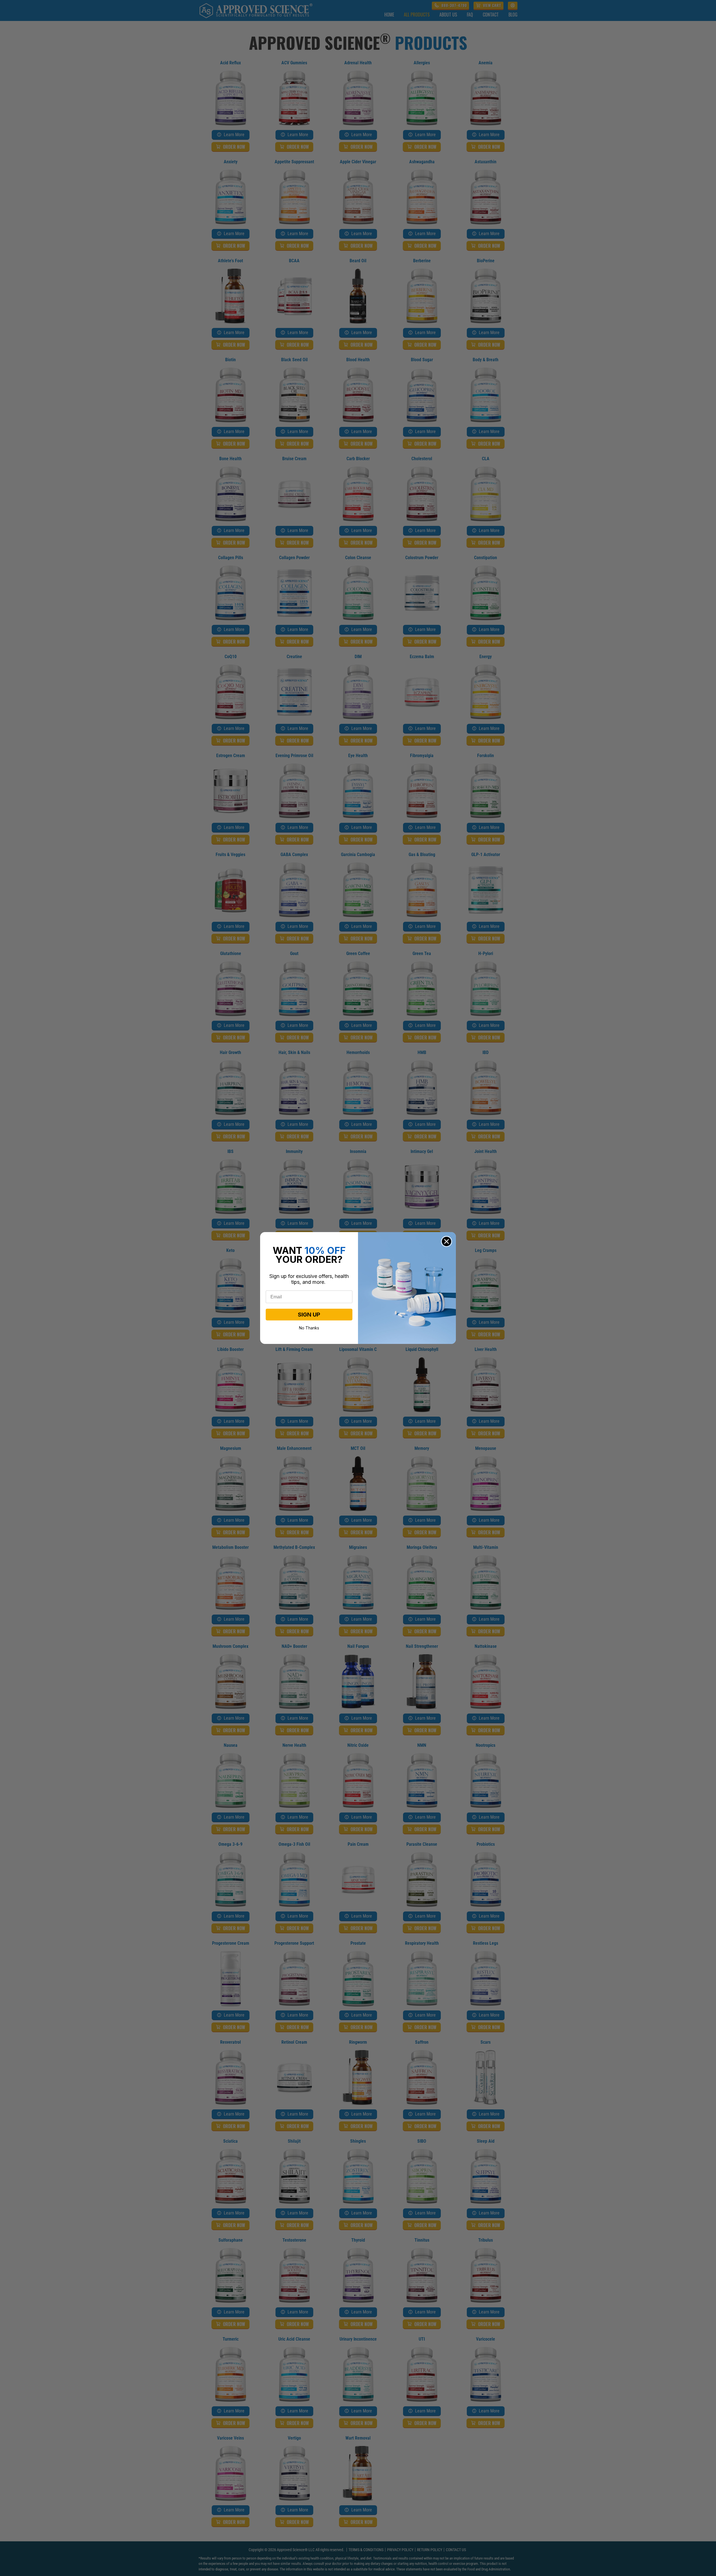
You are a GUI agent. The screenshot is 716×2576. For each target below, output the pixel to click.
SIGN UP (309, 1315)
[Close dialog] (447, 1241)
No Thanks (309, 1327)
